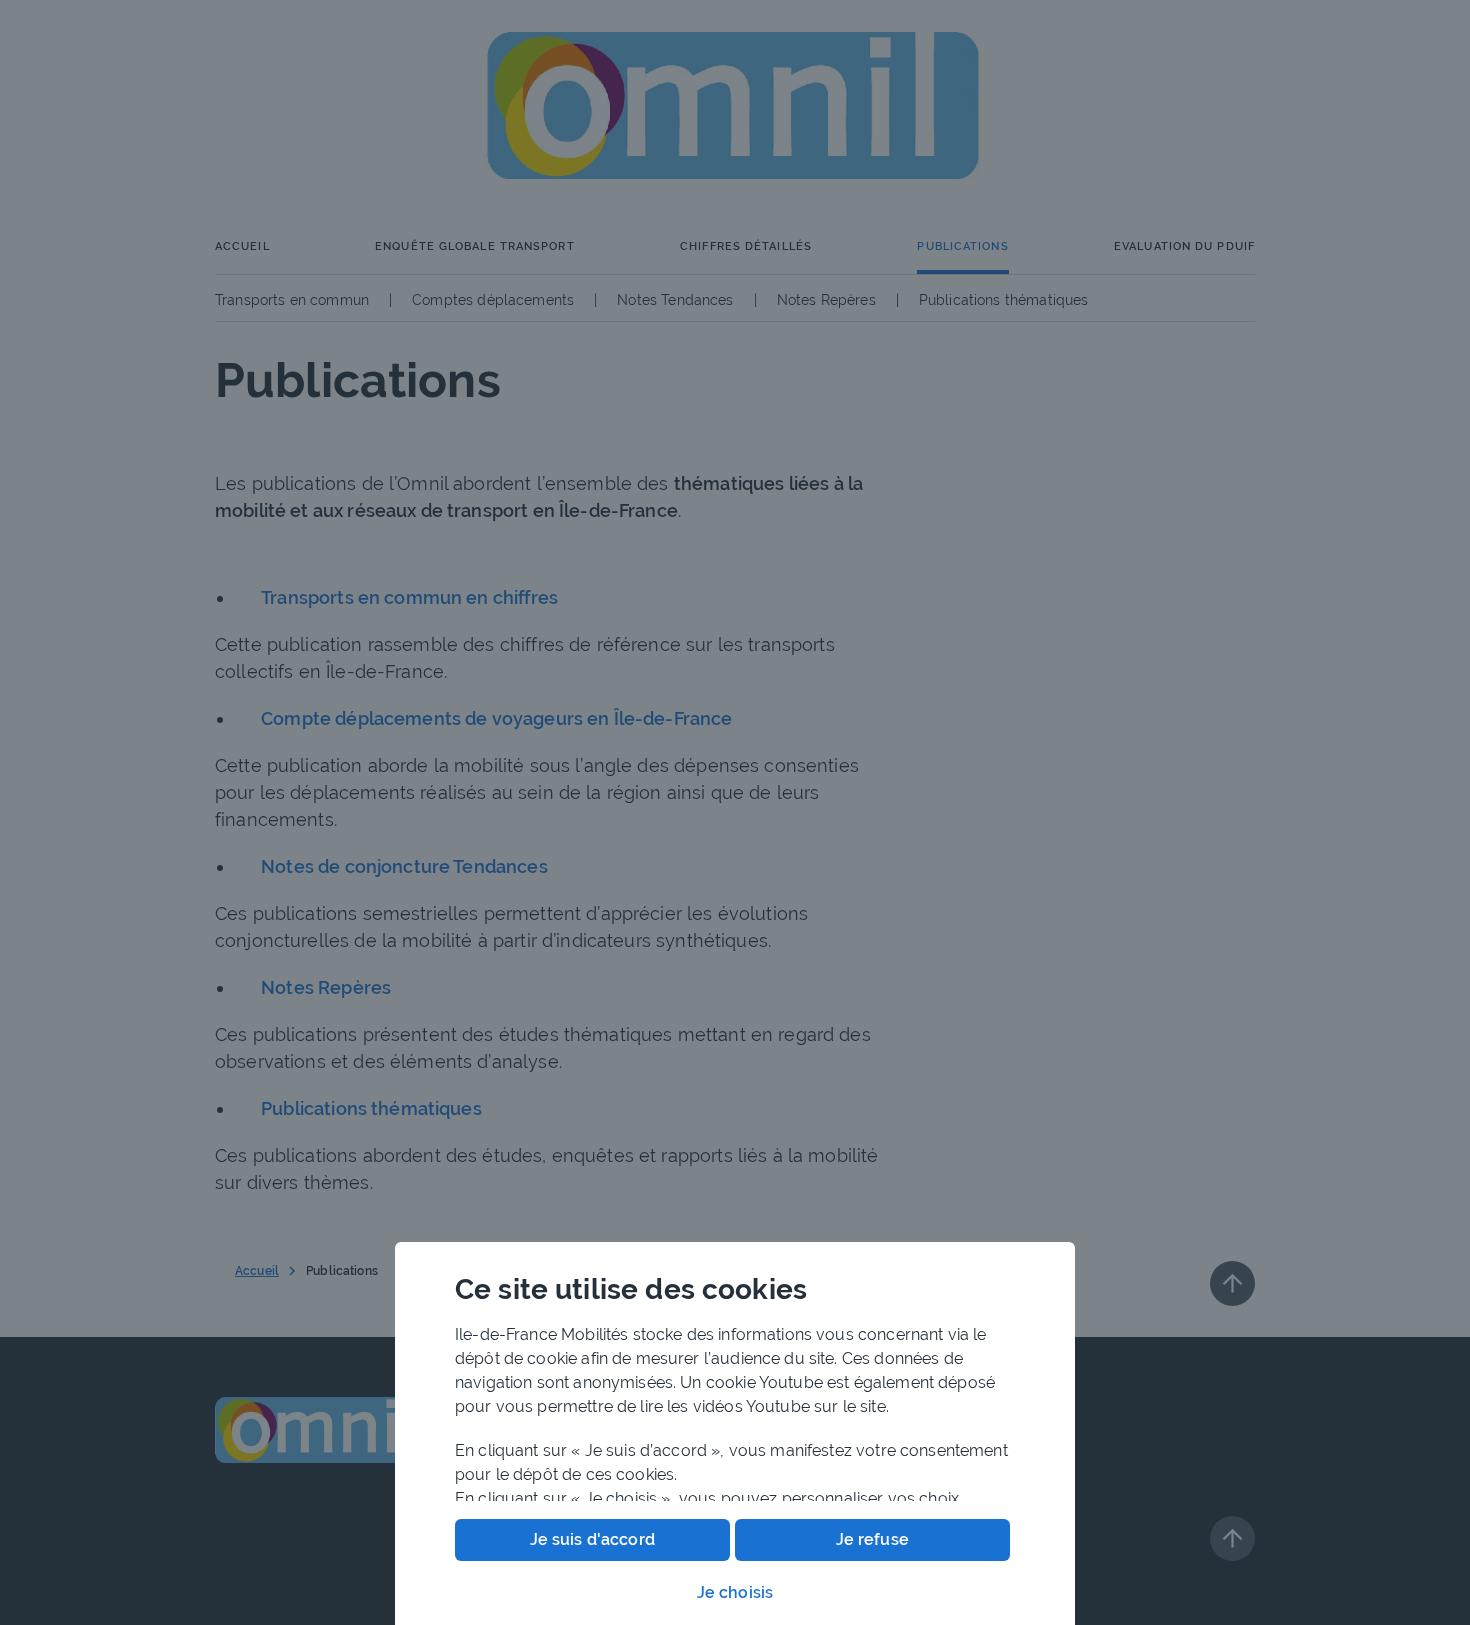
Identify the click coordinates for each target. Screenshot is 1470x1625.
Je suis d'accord (592, 1539)
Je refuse (872, 1539)
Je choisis (735, 1592)
